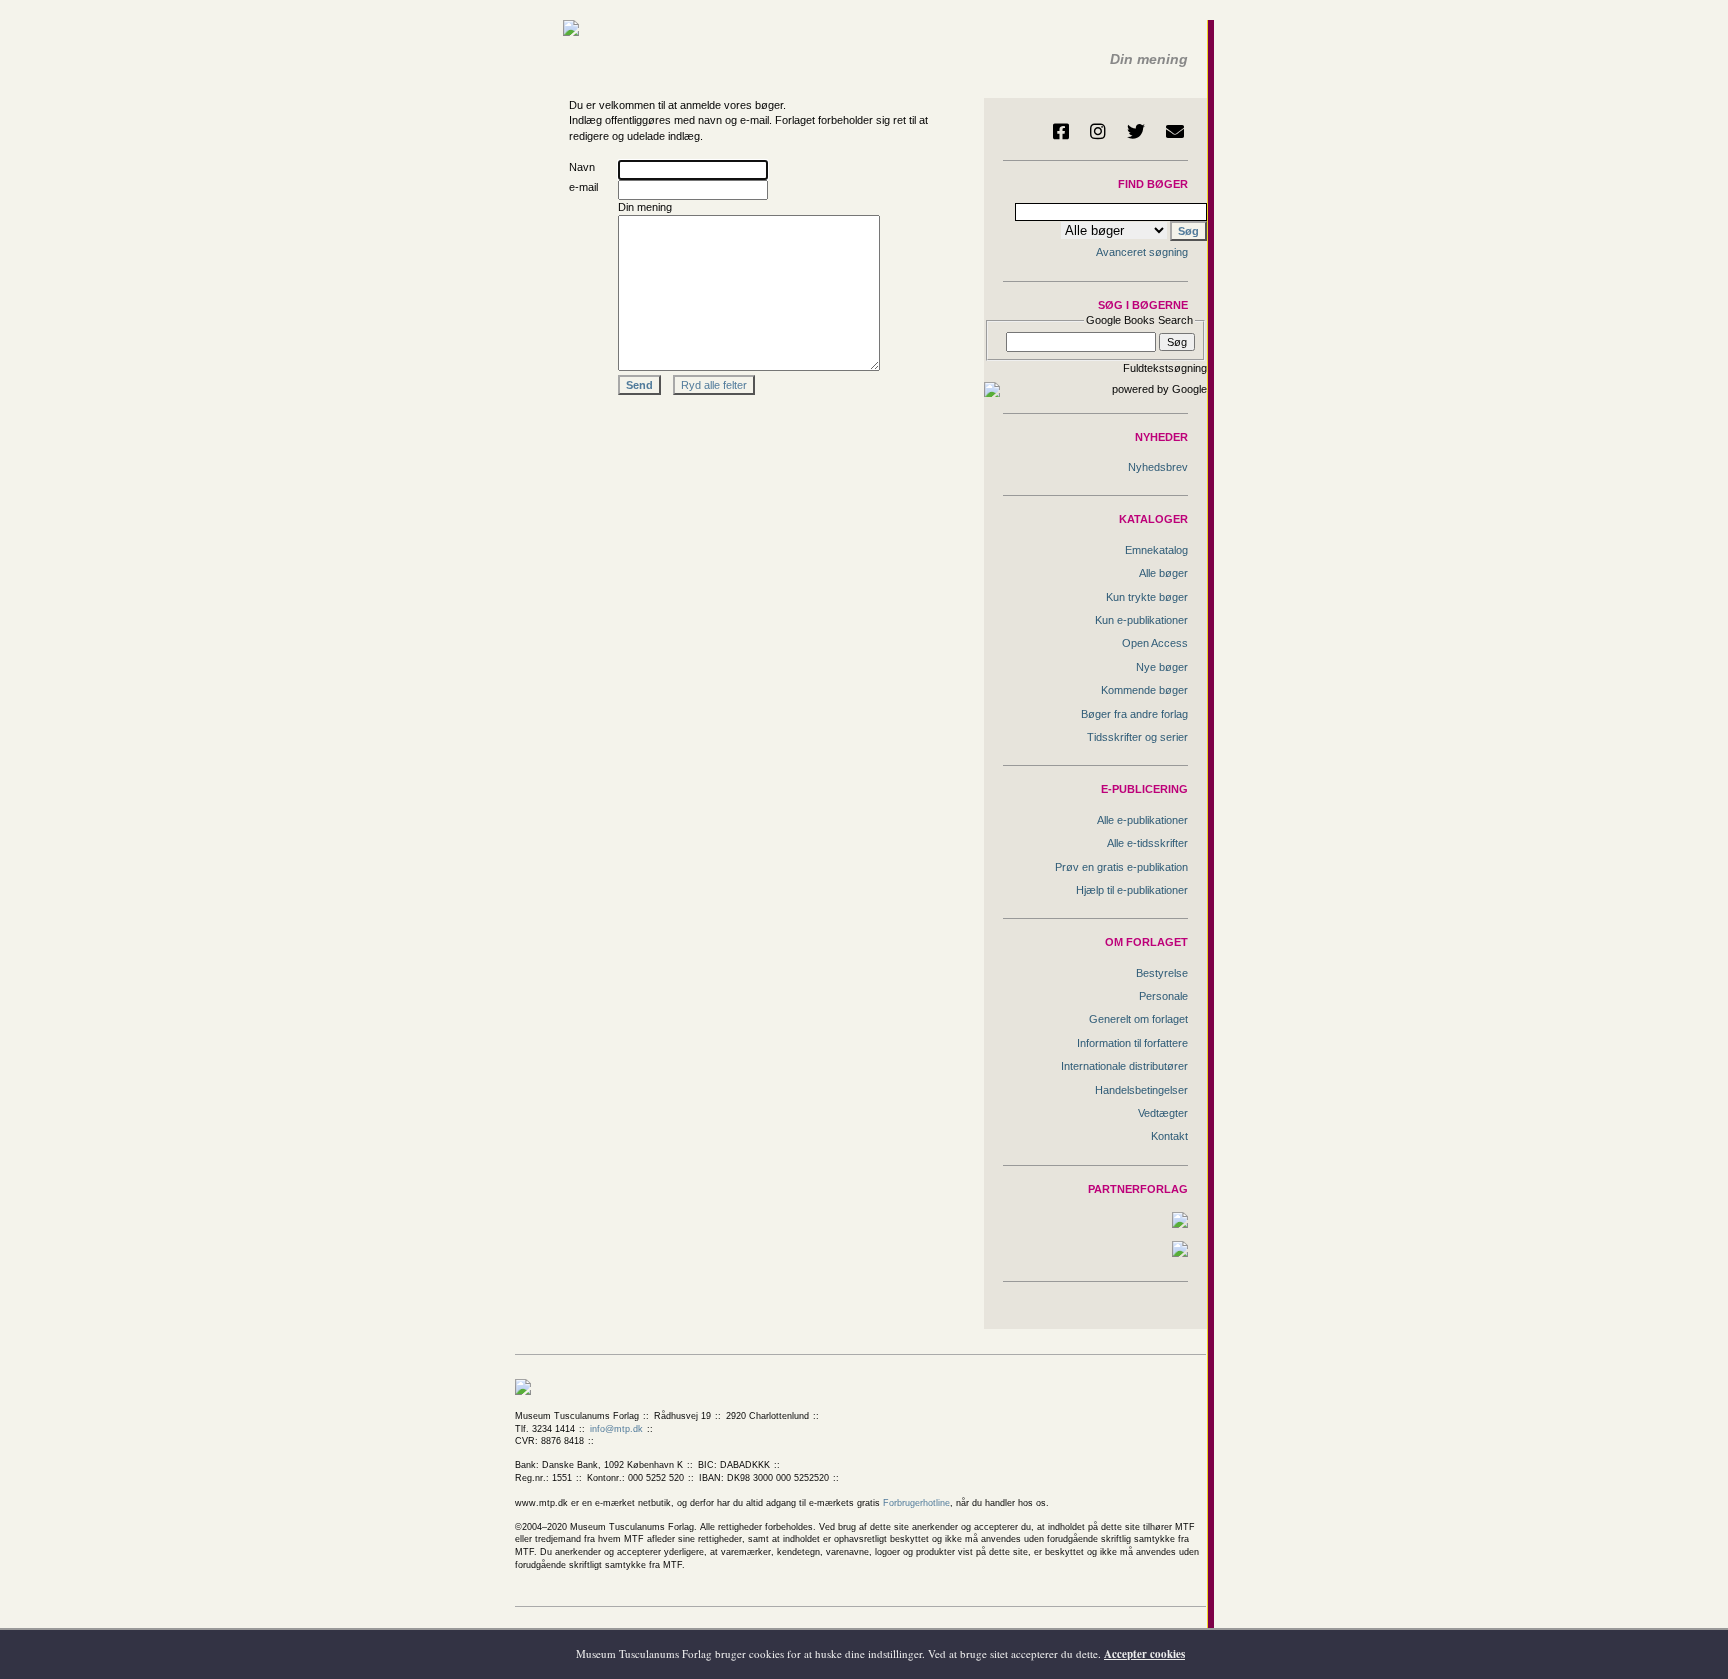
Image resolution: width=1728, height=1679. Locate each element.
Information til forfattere (1132, 1043)
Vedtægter (1163, 1113)
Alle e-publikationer (1142, 820)
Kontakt (1169, 1136)
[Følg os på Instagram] (1098, 131)
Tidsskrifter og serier (1137, 737)
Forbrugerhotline (916, 1503)
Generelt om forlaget (1138, 1019)
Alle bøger (1163, 573)
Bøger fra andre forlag (1134, 714)
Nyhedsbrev (1158, 467)
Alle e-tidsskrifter (1147, 843)
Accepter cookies (1144, 1654)
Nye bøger (1162, 667)
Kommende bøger (1144, 690)
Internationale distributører (1124, 1066)
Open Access (1155, 643)
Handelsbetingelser (1141, 1090)
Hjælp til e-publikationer (1132, 890)
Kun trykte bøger (1147, 597)
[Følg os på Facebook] (1061, 131)
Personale (1163, 996)
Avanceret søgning (1142, 252)
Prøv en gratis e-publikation (1121, 867)
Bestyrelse (1162, 973)
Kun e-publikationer (1141, 620)
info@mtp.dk (616, 1429)
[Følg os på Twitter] (1136, 131)
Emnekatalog (1156, 550)
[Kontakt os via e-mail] (1175, 131)
